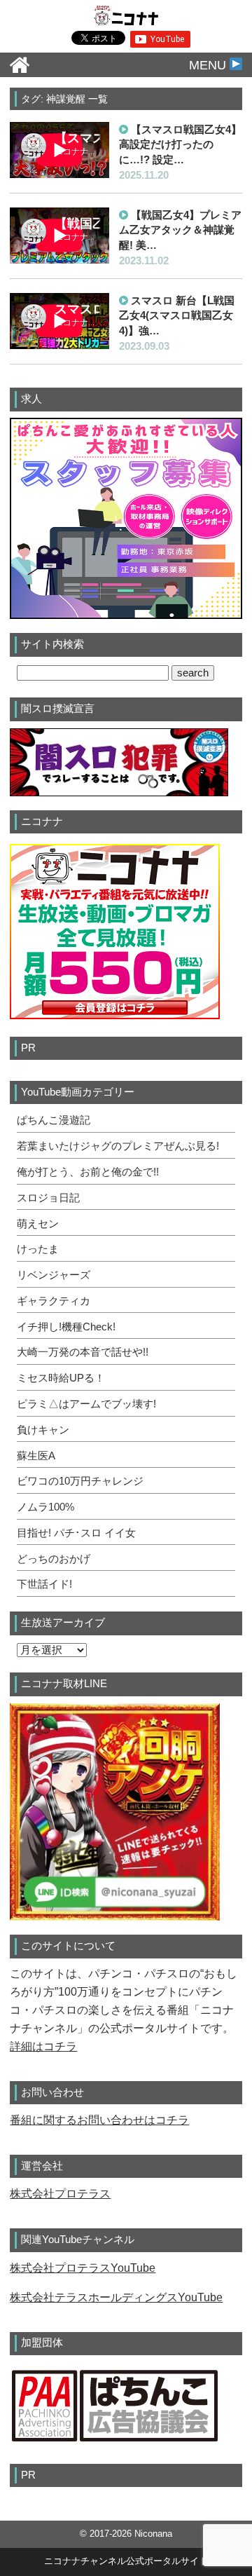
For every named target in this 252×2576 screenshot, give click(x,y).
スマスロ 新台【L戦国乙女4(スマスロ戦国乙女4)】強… (177, 315)
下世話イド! (44, 1584)
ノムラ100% (45, 1507)
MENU (209, 65)
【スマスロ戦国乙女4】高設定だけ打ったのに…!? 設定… (180, 144)
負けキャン (43, 1430)
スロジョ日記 (48, 1198)
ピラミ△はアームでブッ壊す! (86, 1404)
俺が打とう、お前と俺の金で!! (88, 1172)
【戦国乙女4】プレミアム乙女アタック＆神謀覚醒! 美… (180, 230)
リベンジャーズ (54, 1275)
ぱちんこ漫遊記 (54, 1120)
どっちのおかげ (54, 1559)
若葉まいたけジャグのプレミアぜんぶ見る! (118, 1146)
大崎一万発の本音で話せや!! (83, 1352)
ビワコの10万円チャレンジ (80, 1481)
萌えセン (38, 1224)
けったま (38, 1249)
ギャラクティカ (54, 1301)
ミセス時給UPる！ (61, 1378)
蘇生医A (36, 1456)
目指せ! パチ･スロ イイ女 (76, 1533)
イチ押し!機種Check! (66, 1327)
